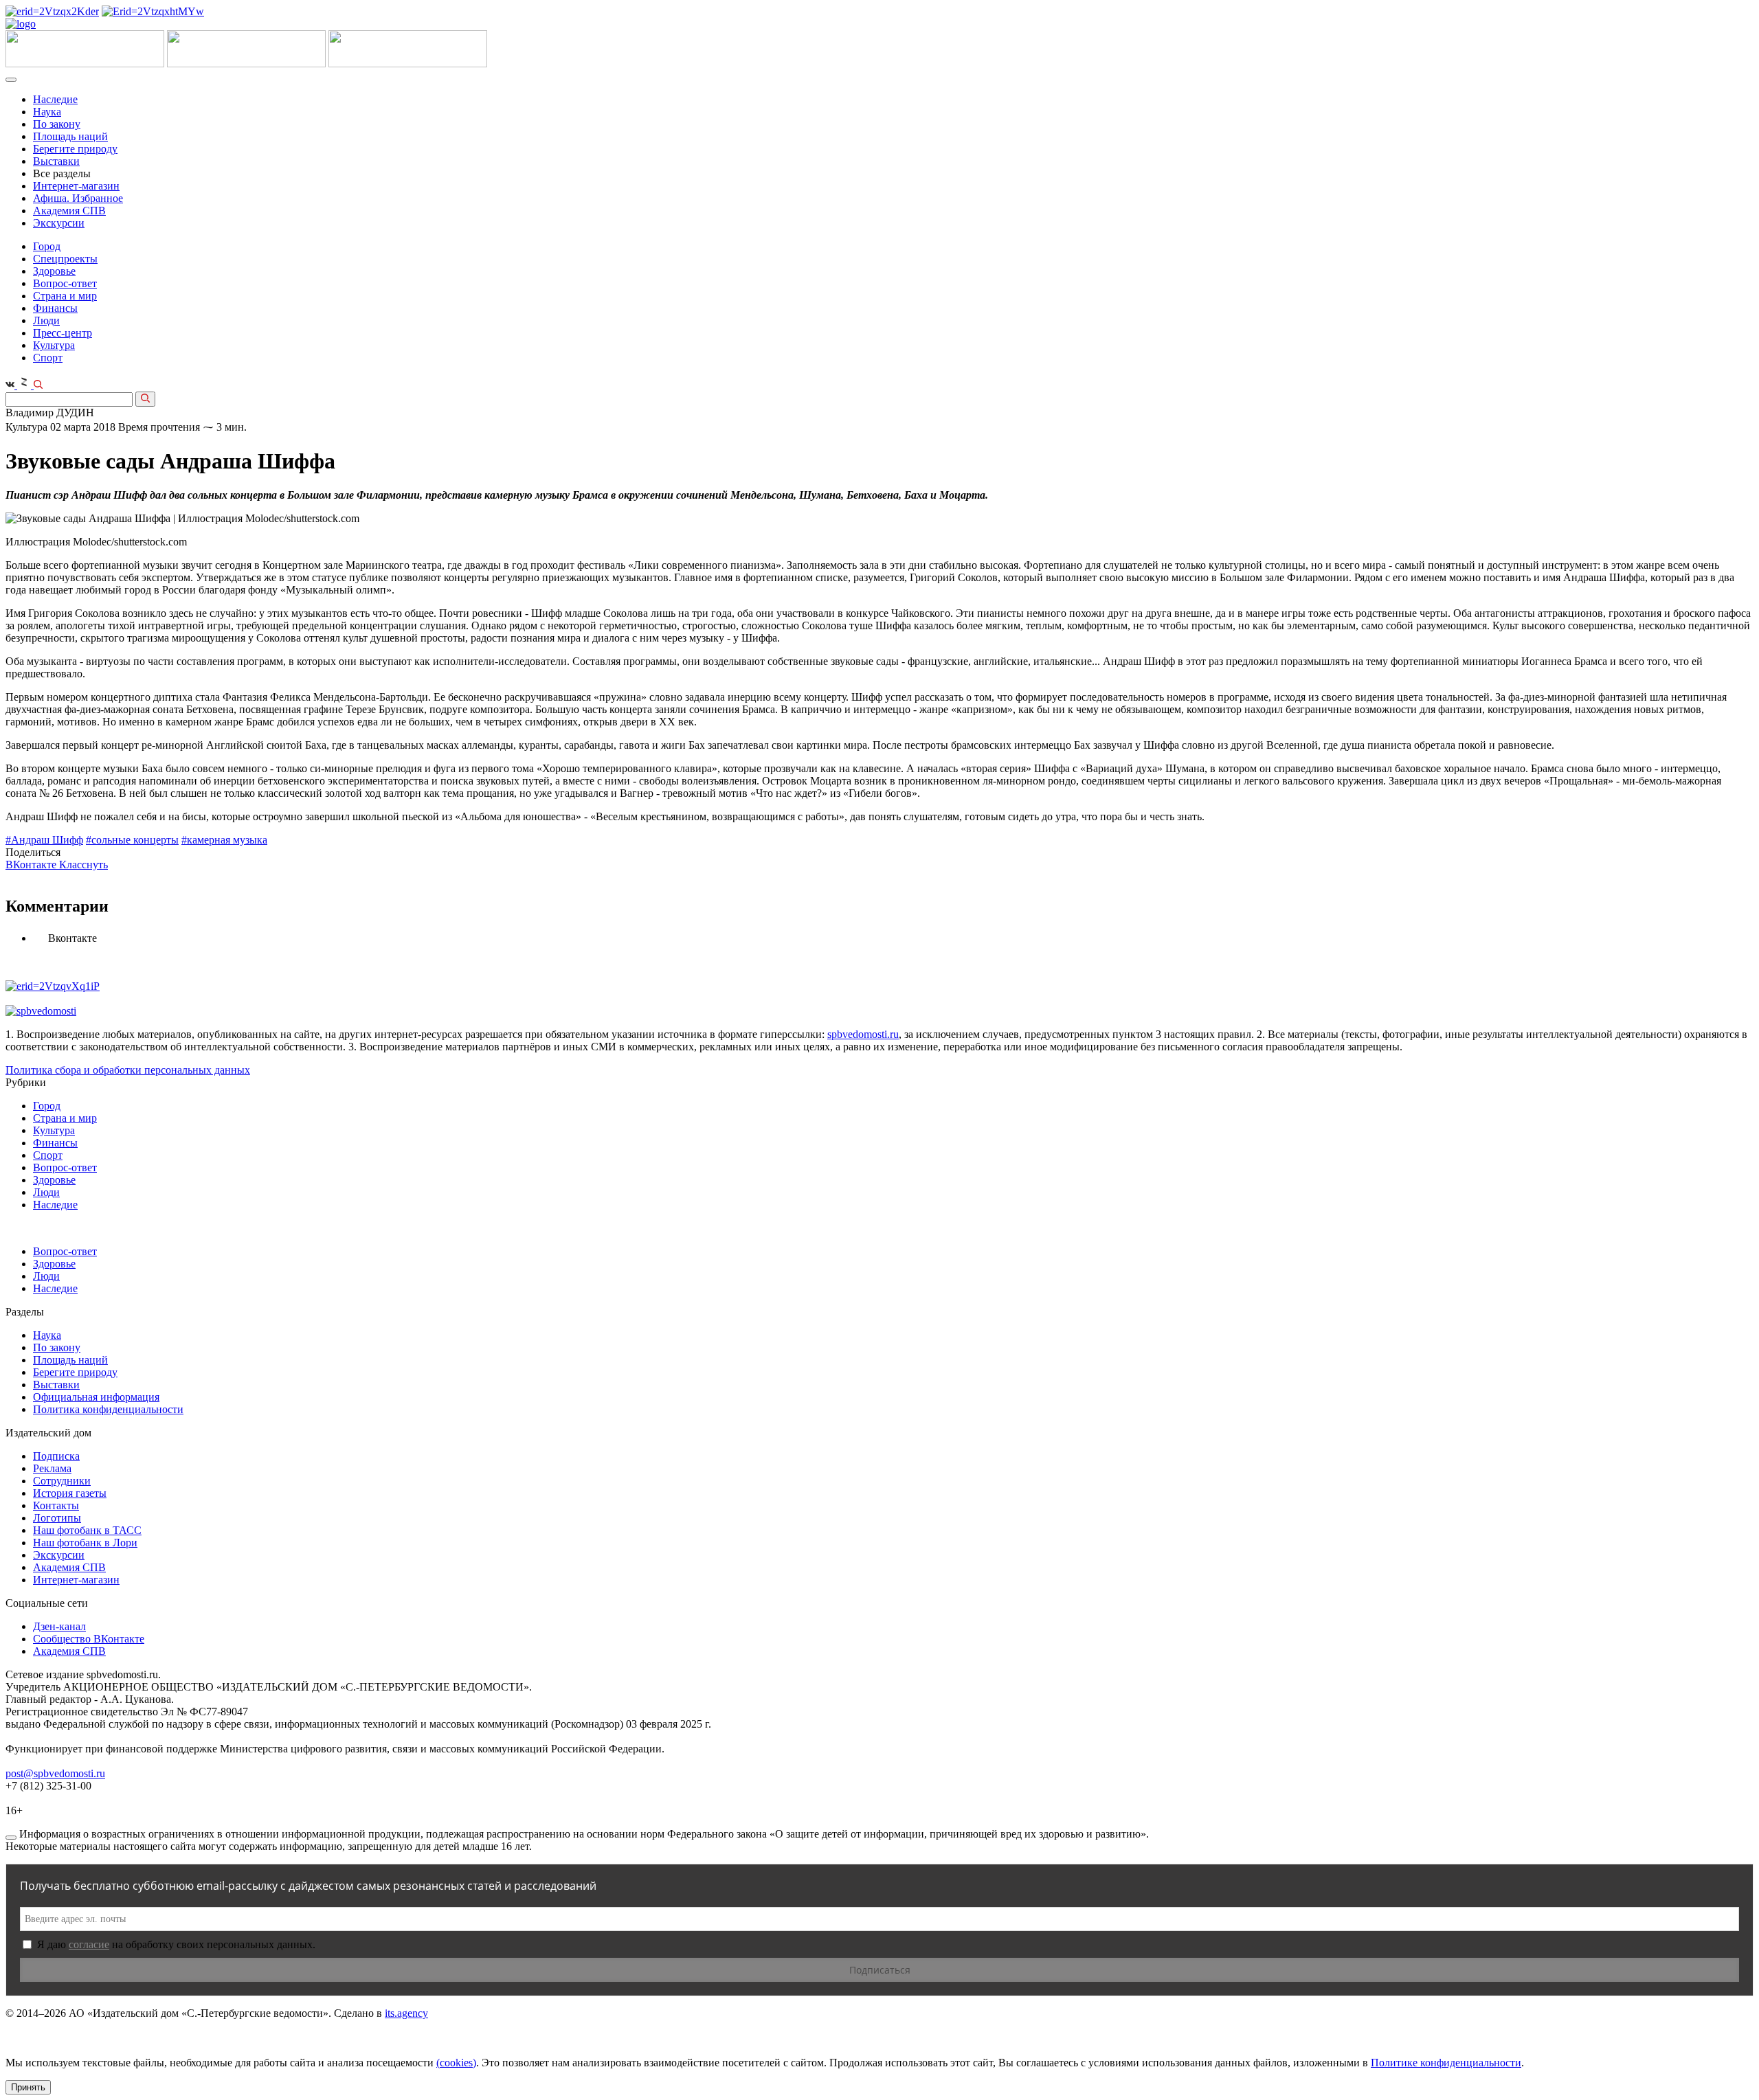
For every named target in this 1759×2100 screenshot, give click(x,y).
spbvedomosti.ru (863, 1034)
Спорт (48, 358)
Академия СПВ (69, 211)
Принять (28, 2087)
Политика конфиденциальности (108, 1409)
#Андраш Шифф (44, 840)
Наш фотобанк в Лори (85, 1543)
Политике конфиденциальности (1446, 2063)
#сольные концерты (132, 840)
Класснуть (83, 865)
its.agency (406, 2013)
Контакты (56, 1505)
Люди (46, 320)
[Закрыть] (11, 1838)
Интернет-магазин (76, 186)
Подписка (56, 1456)
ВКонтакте (32, 865)
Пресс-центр (63, 333)
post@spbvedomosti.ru (55, 1773)
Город (47, 246)
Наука (47, 112)
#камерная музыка (224, 840)
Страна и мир (65, 296)
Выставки (56, 161)
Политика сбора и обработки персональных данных (128, 1070)
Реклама (52, 1468)
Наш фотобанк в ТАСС (87, 1530)
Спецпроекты (65, 259)
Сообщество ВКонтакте (89, 1639)
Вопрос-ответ (65, 283)
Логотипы (57, 1518)
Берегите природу (75, 149)
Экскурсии (59, 223)
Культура (54, 345)
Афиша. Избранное (78, 198)
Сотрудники (62, 1481)
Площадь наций (70, 136)
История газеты (70, 1493)
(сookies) (456, 2063)
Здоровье (54, 271)
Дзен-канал (59, 1626)
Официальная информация (96, 1397)
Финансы (55, 308)
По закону (57, 124)
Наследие (55, 99)
